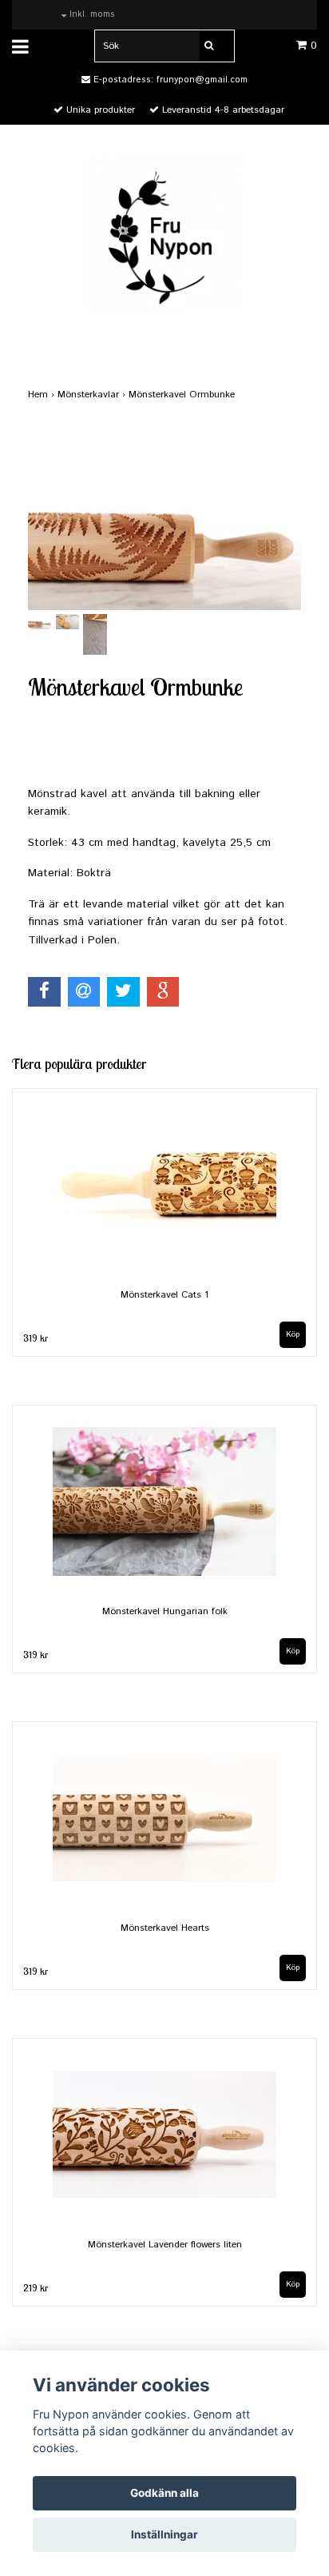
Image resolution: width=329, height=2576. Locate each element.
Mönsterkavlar (93, 395)
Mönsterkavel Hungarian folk (165, 1611)
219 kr (36, 2288)
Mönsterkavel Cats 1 (164, 1295)
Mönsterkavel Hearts (165, 1928)
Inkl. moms (91, 14)
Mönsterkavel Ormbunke (183, 395)
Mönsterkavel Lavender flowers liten (165, 2245)
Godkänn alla (164, 2493)
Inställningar (164, 2534)
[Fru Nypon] (164, 234)
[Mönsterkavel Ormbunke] (164, 518)
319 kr (36, 1338)
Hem (43, 395)
